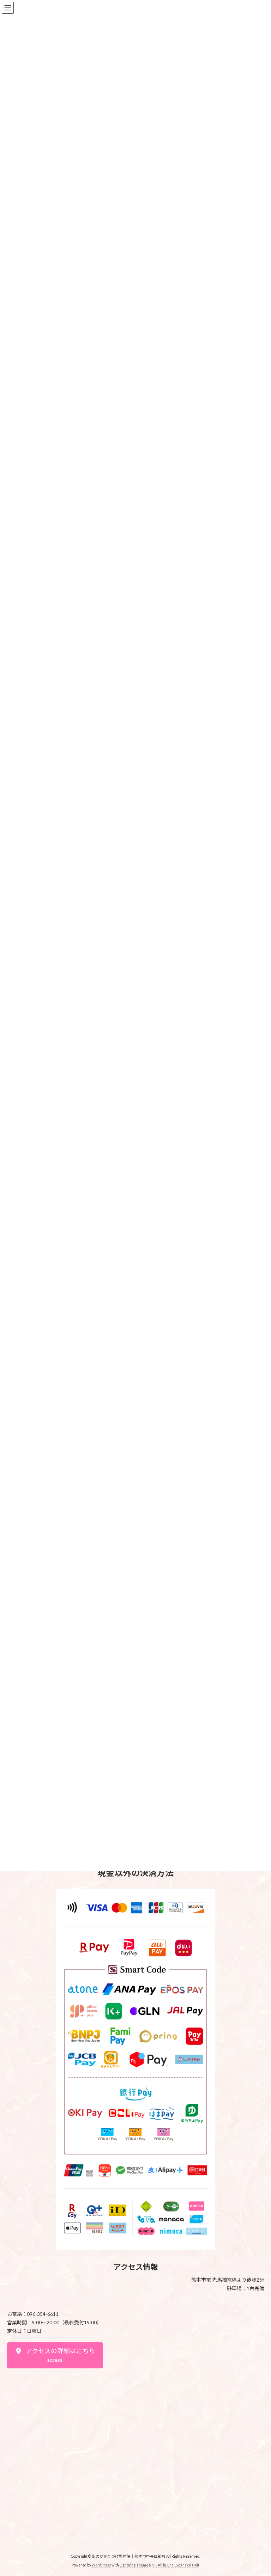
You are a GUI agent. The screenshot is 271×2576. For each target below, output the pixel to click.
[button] (55, 2355)
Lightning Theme (134, 2565)
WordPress (101, 2565)
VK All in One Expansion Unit (176, 2565)
